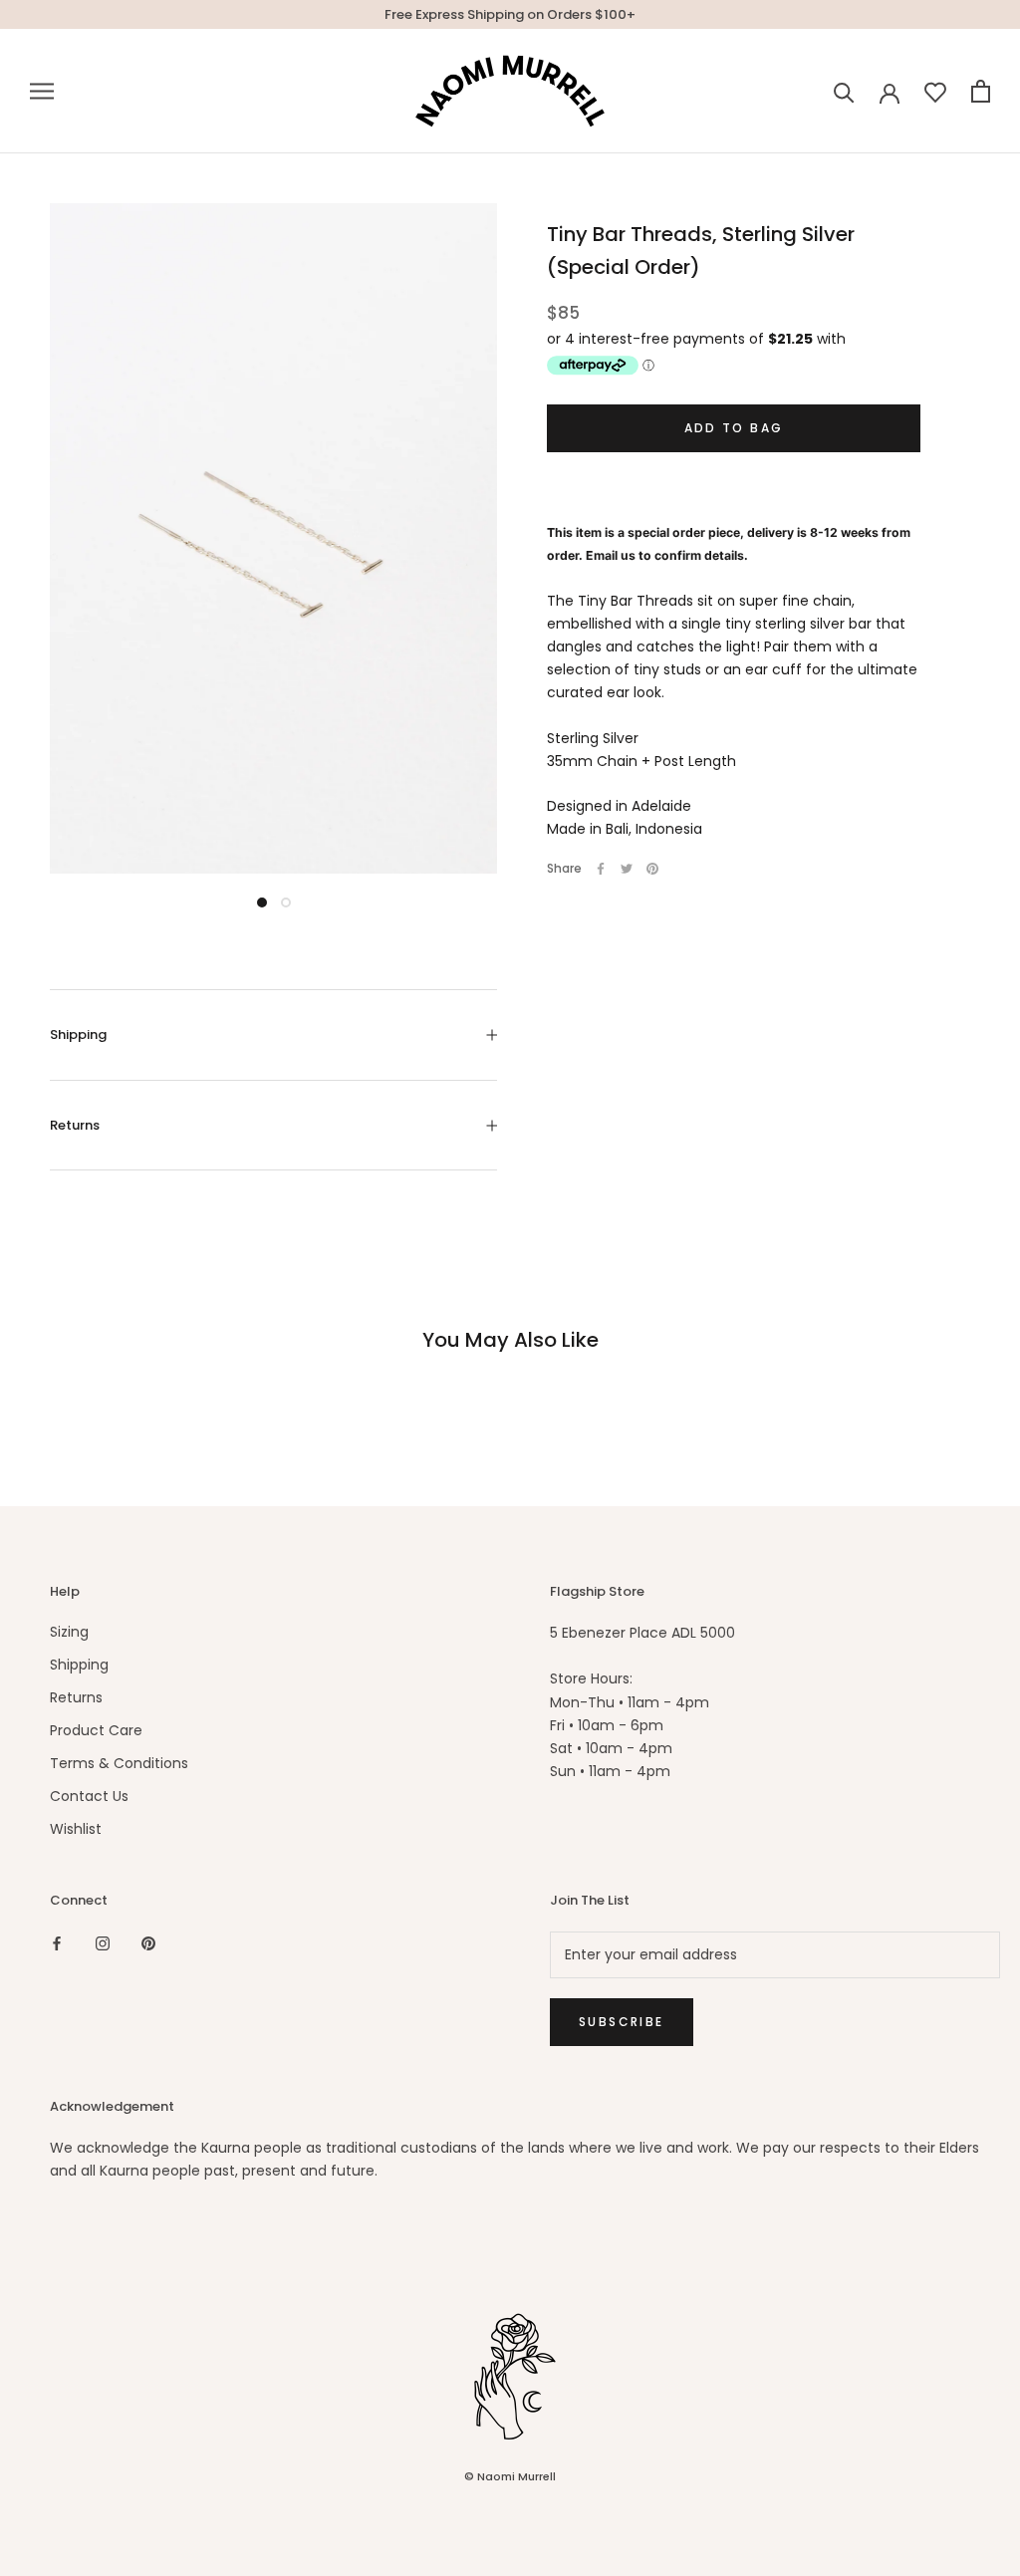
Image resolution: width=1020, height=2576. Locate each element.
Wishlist (76, 1829)
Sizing (69, 1632)
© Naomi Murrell (510, 2476)
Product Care (96, 1730)
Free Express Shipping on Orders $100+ (510, 14)
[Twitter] (627, 869)
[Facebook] (601, 869)
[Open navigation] (42, 91)
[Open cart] (981, 91)
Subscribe (622, 2022)
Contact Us (89, 1796)
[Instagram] (103, 1943)
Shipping (78, 1034)
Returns (75, 1125)
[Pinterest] (652, 869)
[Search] (844, 91)
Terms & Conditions (119, 1763)
